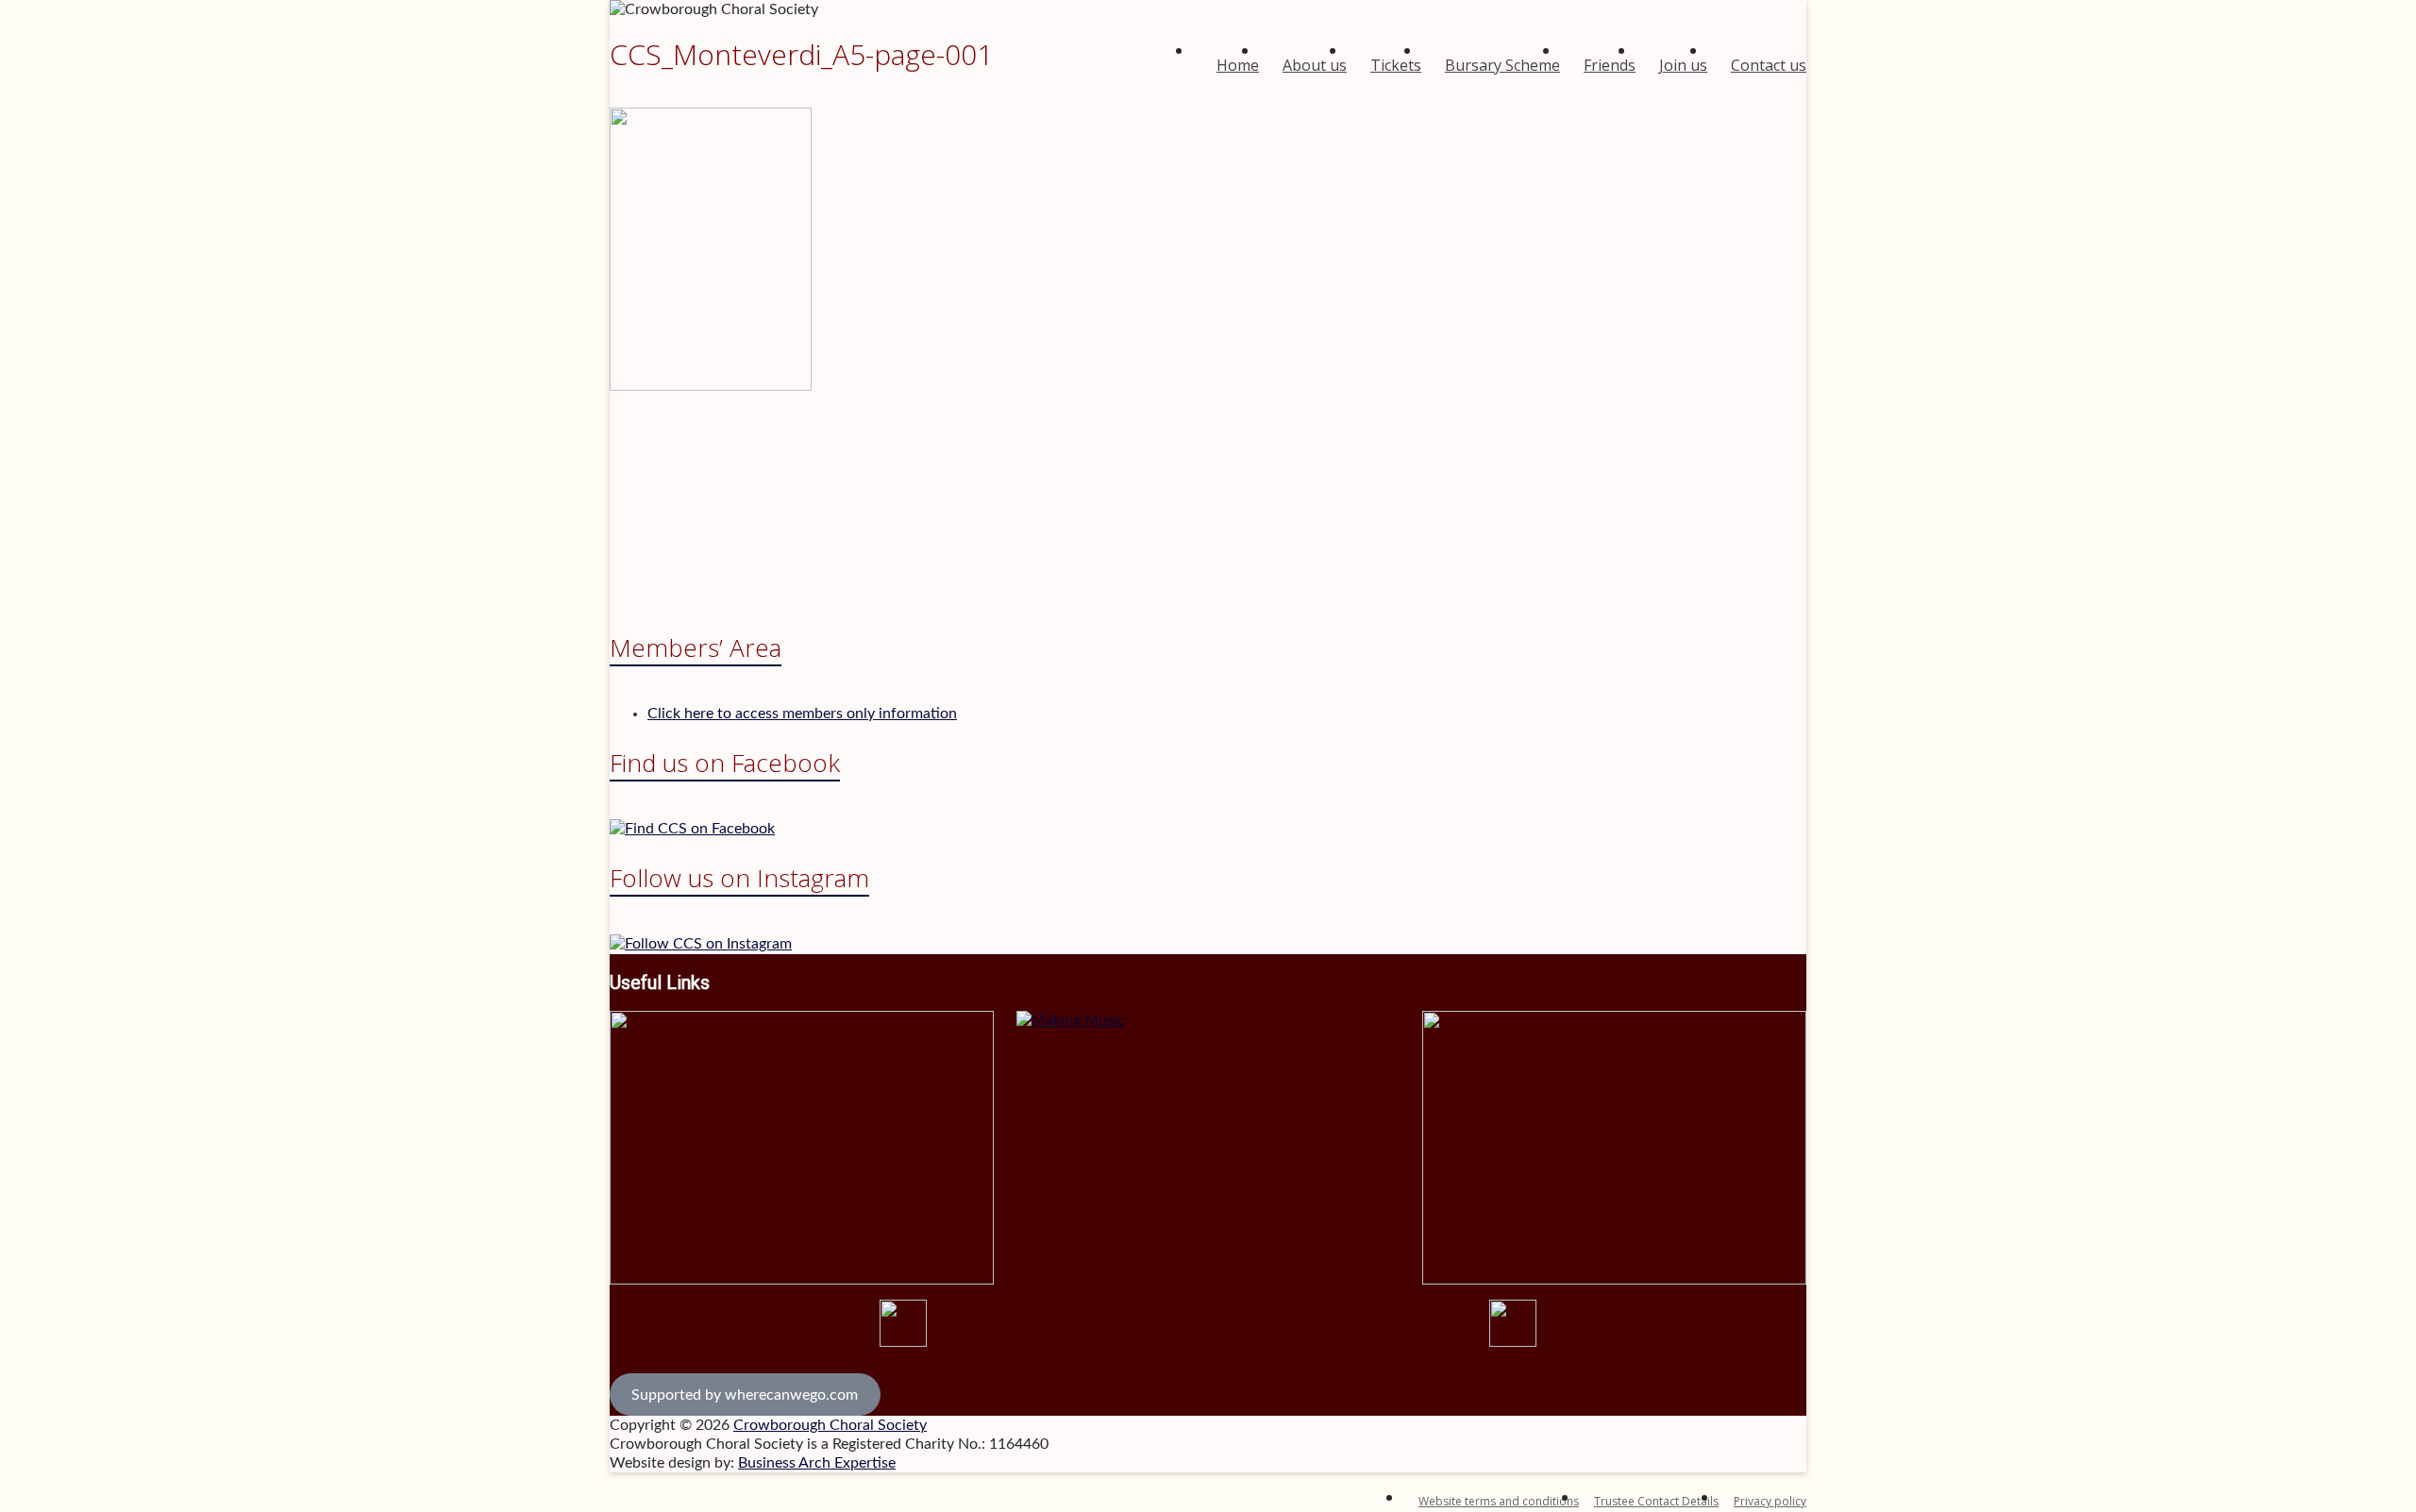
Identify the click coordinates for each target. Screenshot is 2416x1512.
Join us (1683, 65)
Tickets (1396, 65)
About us (1315, 65)
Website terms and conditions (1499, 1501)
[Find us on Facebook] (692, 829)
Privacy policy (1770, 1501)
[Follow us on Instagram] (701, 944)
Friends (1610, 65)
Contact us (1769, 65)
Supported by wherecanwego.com (745, 1395)
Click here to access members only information (802, 714)
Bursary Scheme (1502, 65)
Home (1238, 65)
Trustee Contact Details (1656, 1501)
